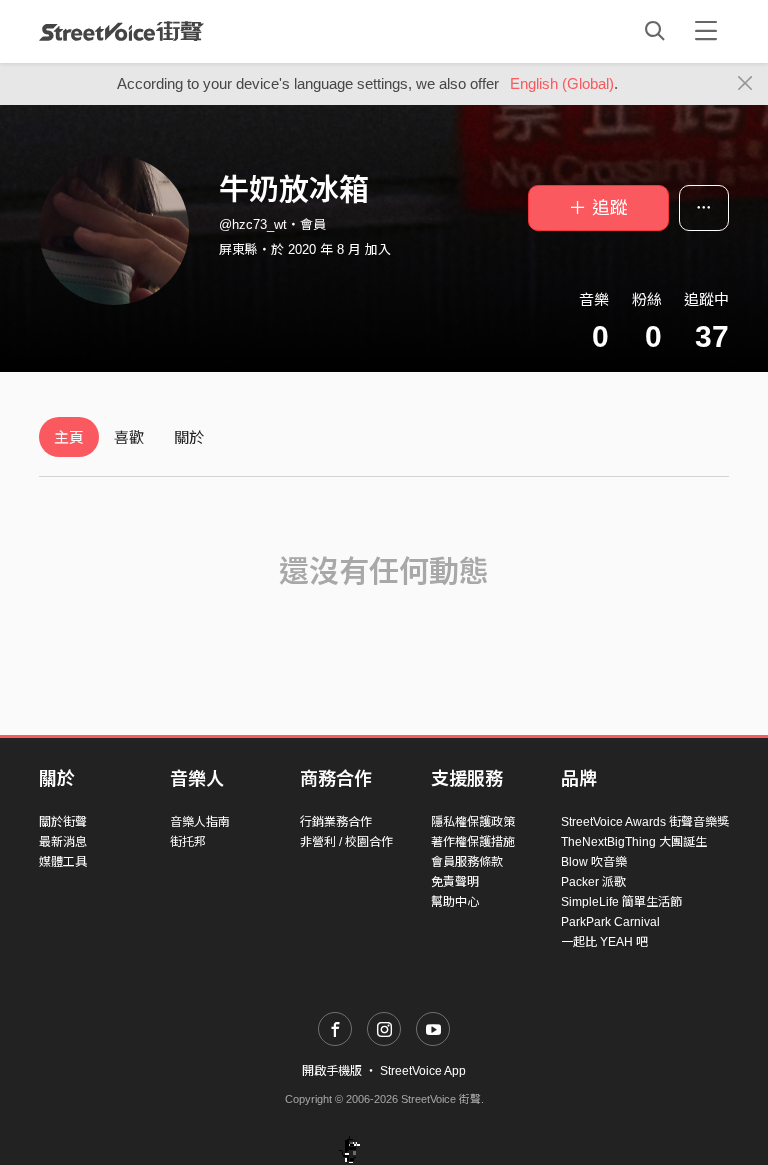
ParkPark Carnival (610, 922)
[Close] (745, 84)
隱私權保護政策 (473, 822)
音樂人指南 (200, 822)
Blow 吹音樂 (594, 862)
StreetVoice (121, 31)
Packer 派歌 (593, 882)
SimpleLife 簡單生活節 (621, 902)
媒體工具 (63, 862)
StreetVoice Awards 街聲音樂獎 (645, 822)
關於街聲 (63, 822)
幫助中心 (455, 902)
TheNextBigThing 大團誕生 (634, 842)
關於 (189, 437)
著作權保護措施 (473, 842)
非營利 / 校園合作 (346, 842)
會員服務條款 (467, 862)
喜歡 (129, 437)
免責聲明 (455, 882)
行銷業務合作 (336, 822)
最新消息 (63, 842)
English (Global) (562, 83)
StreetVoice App (423, 1071)
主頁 (69, 437)
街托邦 (188, 842)
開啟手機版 (332, 1071)
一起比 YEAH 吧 (604, 942)
